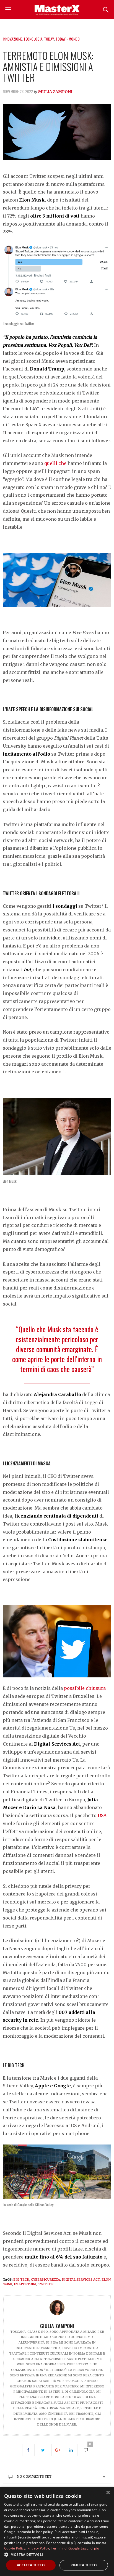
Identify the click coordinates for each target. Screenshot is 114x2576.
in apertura (25, 2284)
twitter (46, 2284)
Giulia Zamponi (55, 92)
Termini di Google (65, 2548)
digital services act (81, 2280)
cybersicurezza (46, 2280)
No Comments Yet (34, 2476)
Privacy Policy (38, 2548)
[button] (57, 2554)
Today (49, 39)
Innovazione (12, 39)
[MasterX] (57, 10)
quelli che (55, 463)
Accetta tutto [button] (31, 2565)
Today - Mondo (68, 39)
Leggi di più (90, 2548)
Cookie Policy (15, 2548)
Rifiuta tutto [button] (84, 2565)
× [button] (108, 2493)
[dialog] (57, 2531)
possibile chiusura (85, 1688)
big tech (21, 2280)
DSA (102, 1815)
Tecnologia (33, 39)
